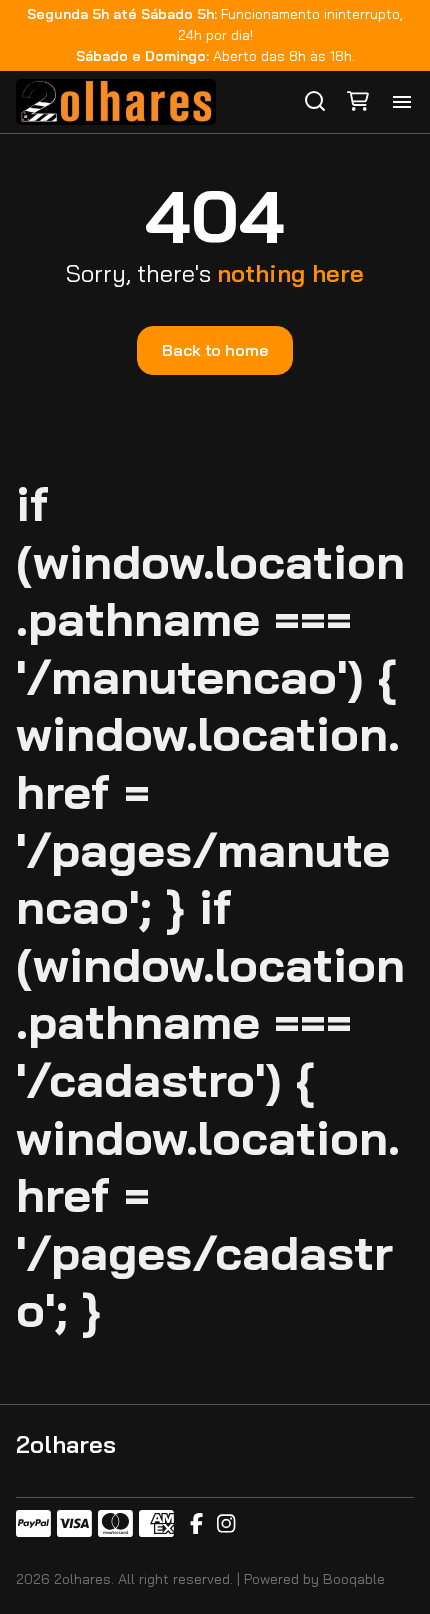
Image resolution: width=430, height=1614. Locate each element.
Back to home (214, 350)
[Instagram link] (226, 1524)
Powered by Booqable (314, 1579)
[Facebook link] (196, 1524)
